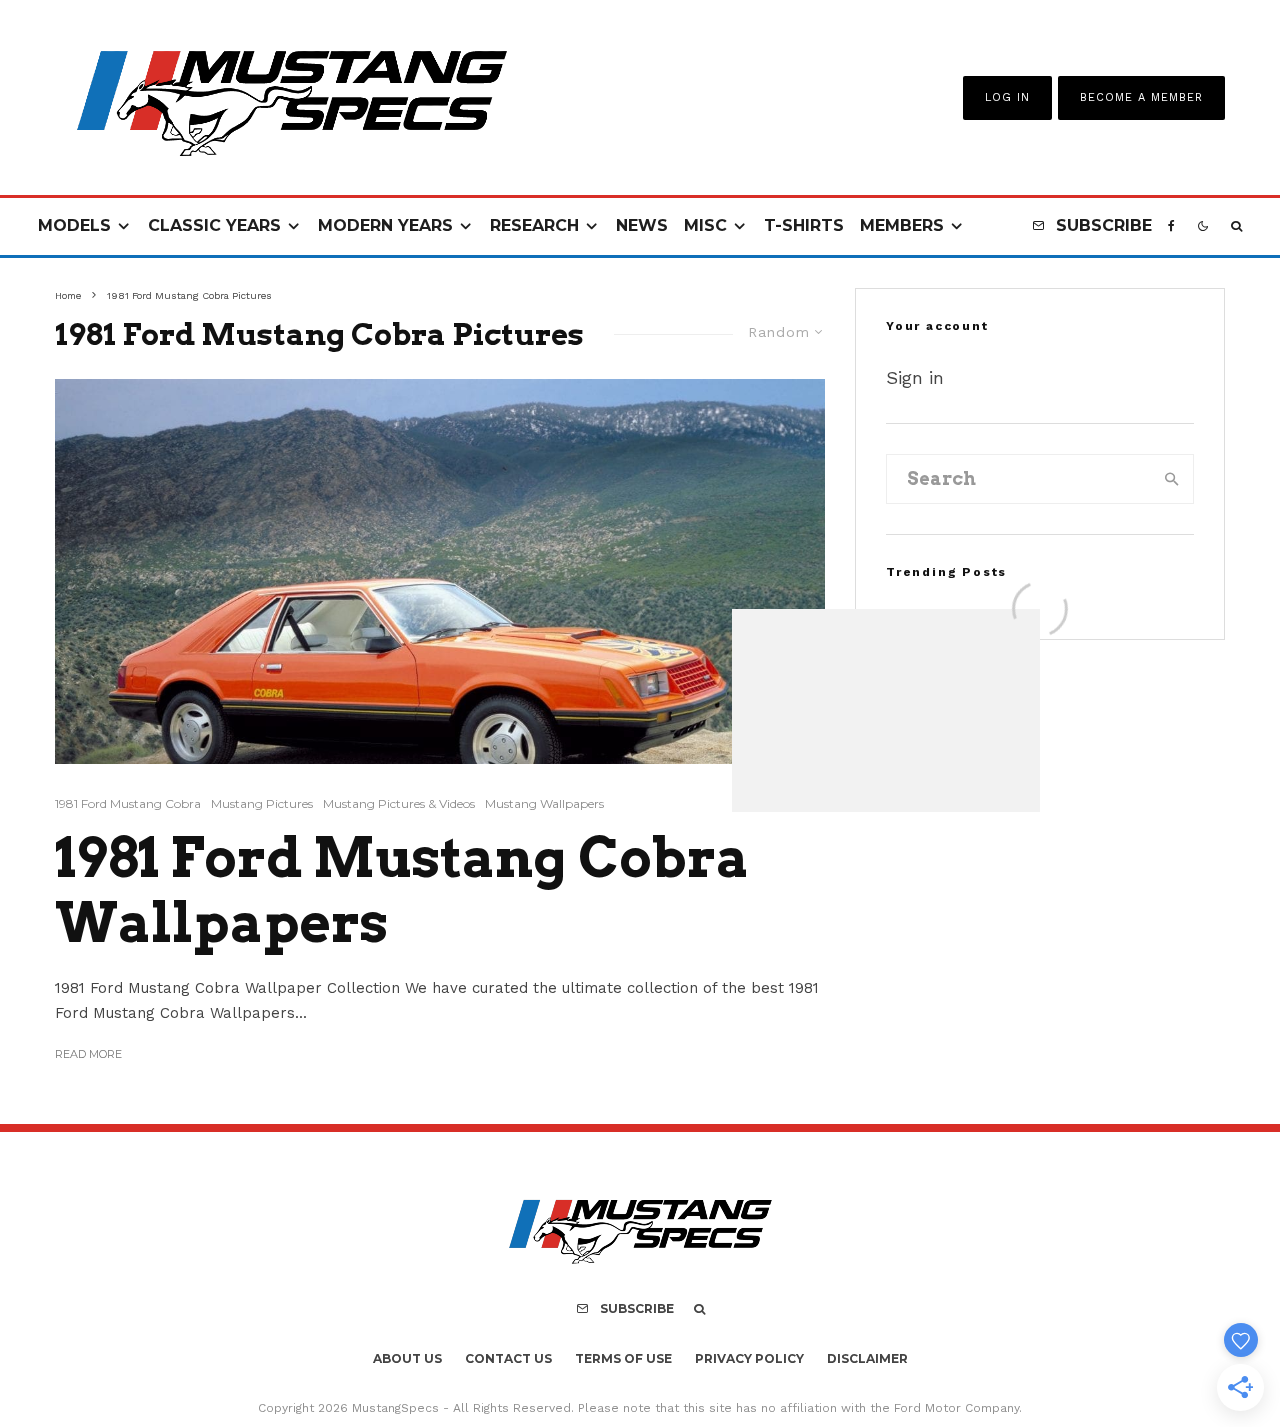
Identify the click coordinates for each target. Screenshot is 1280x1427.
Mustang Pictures (262, 803)
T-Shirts (804, 225)
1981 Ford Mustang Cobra (128, 803)
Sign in (915, 377)
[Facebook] (1171, 226)
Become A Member (1141, 97)
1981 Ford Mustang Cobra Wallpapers (402, 890)
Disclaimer (867, 1358)
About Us (407, 1358)
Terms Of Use (623, 1358)
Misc (705, 225)
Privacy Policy (749, 1358)
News (642, 225)
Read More (88, 1054)
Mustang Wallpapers (544, 803)
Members (902, 225)
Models (74, 225)
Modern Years (385, 225)
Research (534, 225)
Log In (1007, 97)
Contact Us (508, 1358)
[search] (1172, 479)
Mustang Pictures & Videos (399, 803)
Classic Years (214, 225)
